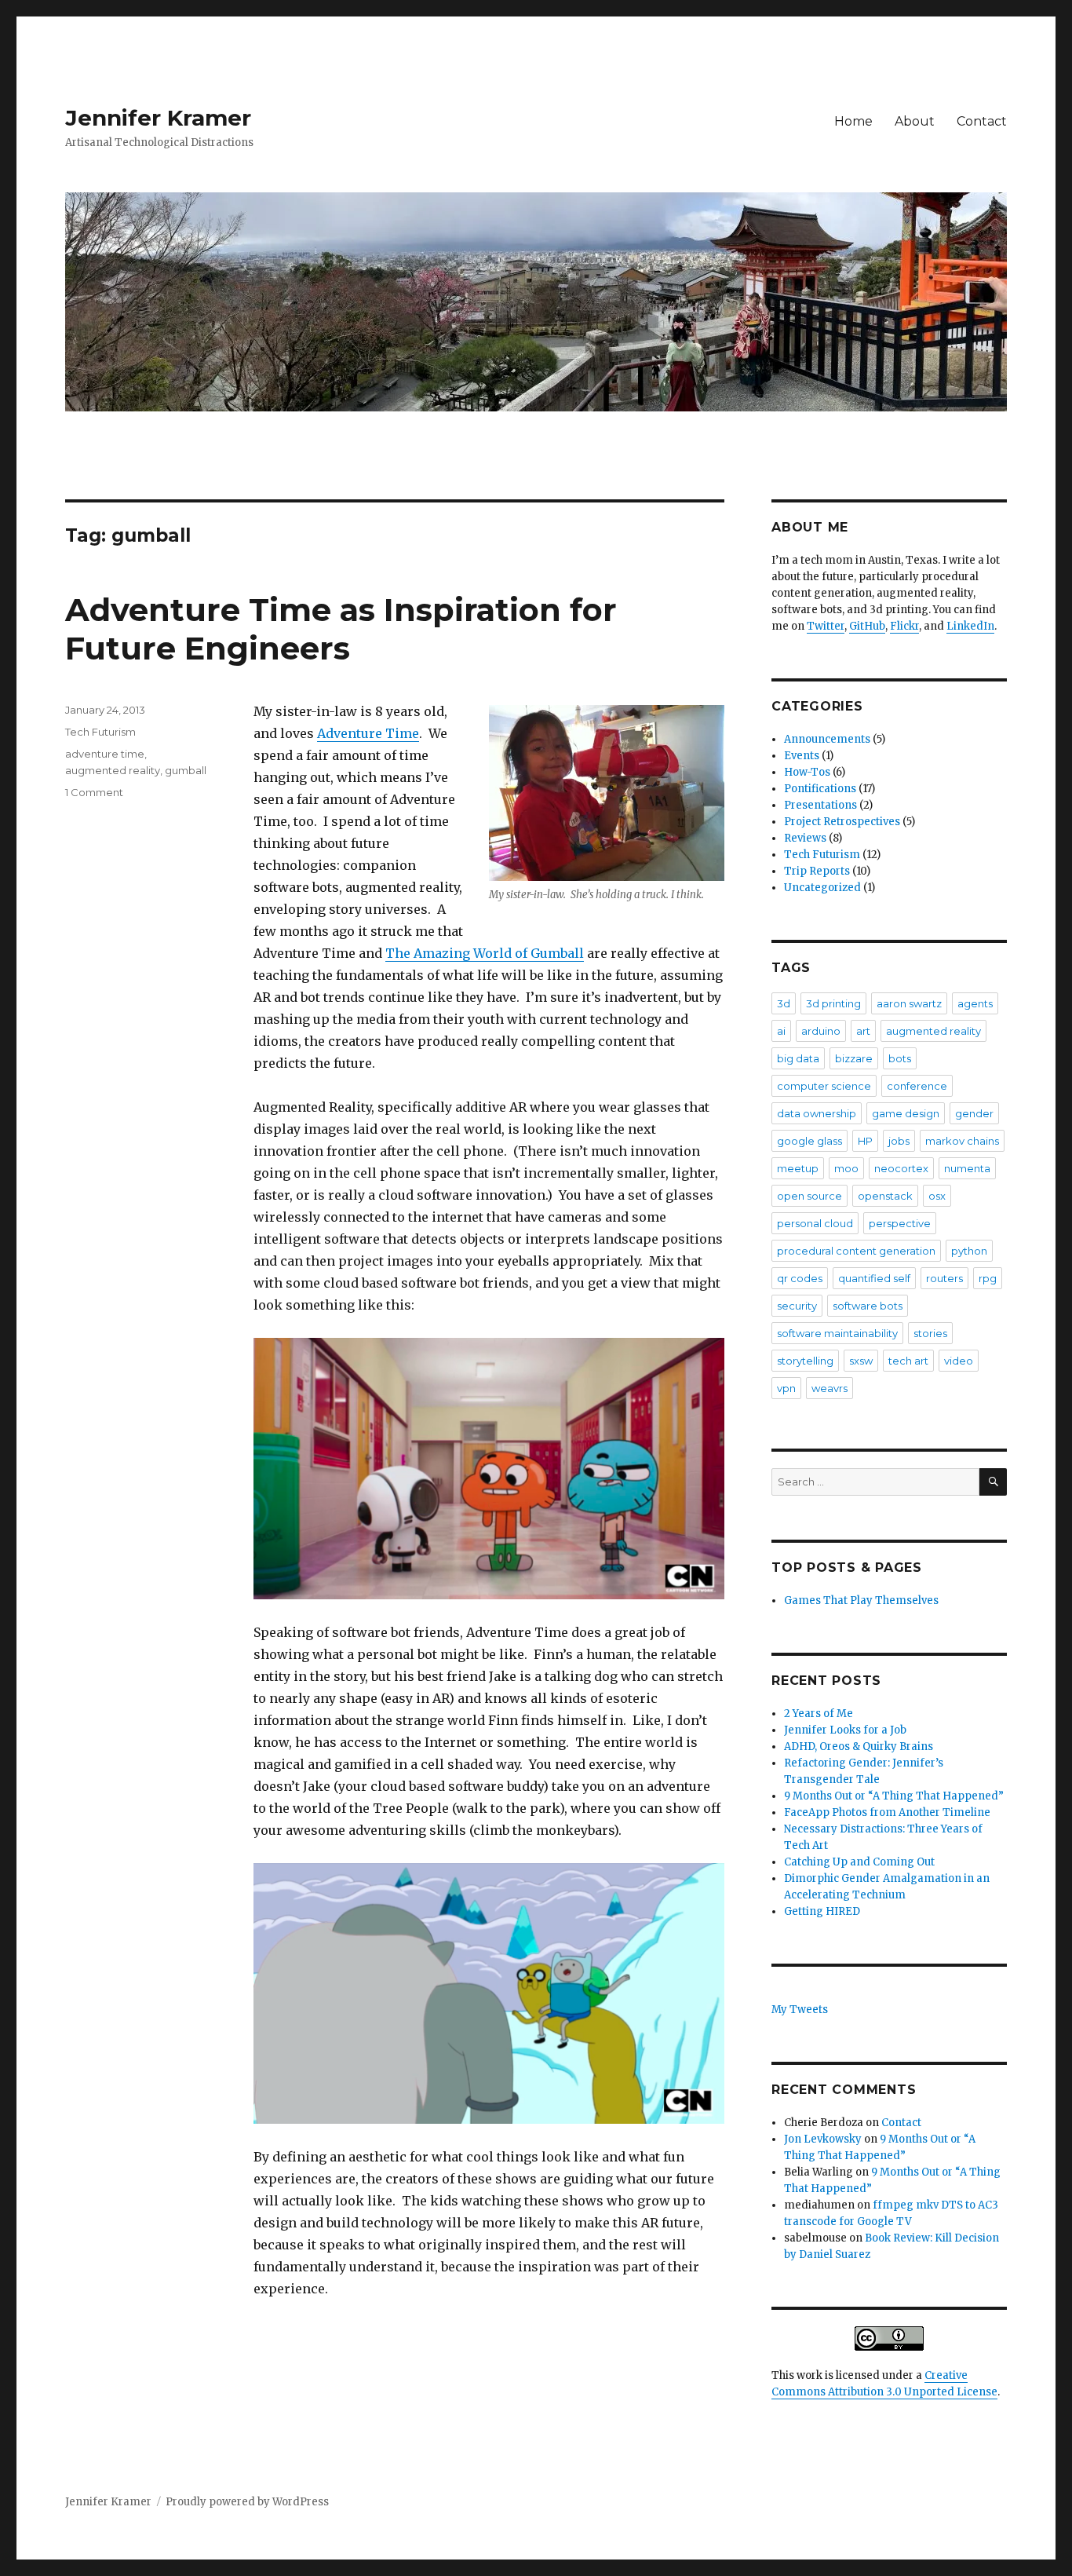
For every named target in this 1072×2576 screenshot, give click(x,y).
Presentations (820, 805)
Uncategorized (822, 888)
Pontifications (820, 789)
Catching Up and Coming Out (859, 1862)
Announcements (827, 739)
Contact (982, 121)
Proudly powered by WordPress (247, 2502)
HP (865, 1141)
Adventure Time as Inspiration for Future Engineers (341, 629)
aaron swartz (909, 1003)
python (969, 1251)
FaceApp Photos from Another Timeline (887, 1812)
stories (930, 1333)
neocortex (901, 1168)
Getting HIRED (822, 1911)
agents (975, 1003)
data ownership (817, 1113)
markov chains (962, 1141)
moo (846, 1168)
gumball (186, 770)
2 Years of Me (819, 1714)
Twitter (826, 626)
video (959, 1361)
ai (781, 1031)
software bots (868, 1306)
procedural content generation (856, 1251)
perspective (900, 1223)
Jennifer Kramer (158, 118)
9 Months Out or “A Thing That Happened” (894, 1796)
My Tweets (800, 2010)
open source (809, 1196)
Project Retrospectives (842, 822)
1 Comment (94, 792)
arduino (821, 1031)
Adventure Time (368, 733)
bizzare (854, 1058)
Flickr (904, 626)
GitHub (867, 626)
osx (937, 1196)
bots (900, 1058)
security (797, 1306)
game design (906, 1113)
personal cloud (815, 1223)
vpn (786, 1388)
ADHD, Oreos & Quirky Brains (859, 1747)
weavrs (830, 1388)
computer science (824, 1086)
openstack (885, 1196)
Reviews (805, 838)
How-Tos (807, 772)
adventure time (105, 754)
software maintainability (837, 1333)
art (863, 1031)
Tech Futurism (100, 732)
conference (917, 1086)
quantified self (874, 1278)
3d (784, 1003)
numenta (967, 1168)
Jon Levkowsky (823, 2139)
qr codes (800, 1278)
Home (853, 121)
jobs (899, 1141)
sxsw (861, 1361)
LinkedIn (970, 626)
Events (802, 756)
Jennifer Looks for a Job (845, 1730)
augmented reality (113, 770)
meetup (798, 1168)
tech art (908, 1361)
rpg (988, 1278)
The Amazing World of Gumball (485, 953)
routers (944, 1278)
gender (974, 1113)
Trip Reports (817, 871)
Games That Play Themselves (861, 1600)
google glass (809, 1141)
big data (798, 1058)
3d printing (833, 1003)
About (915, 121)
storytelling (805, 1361)
